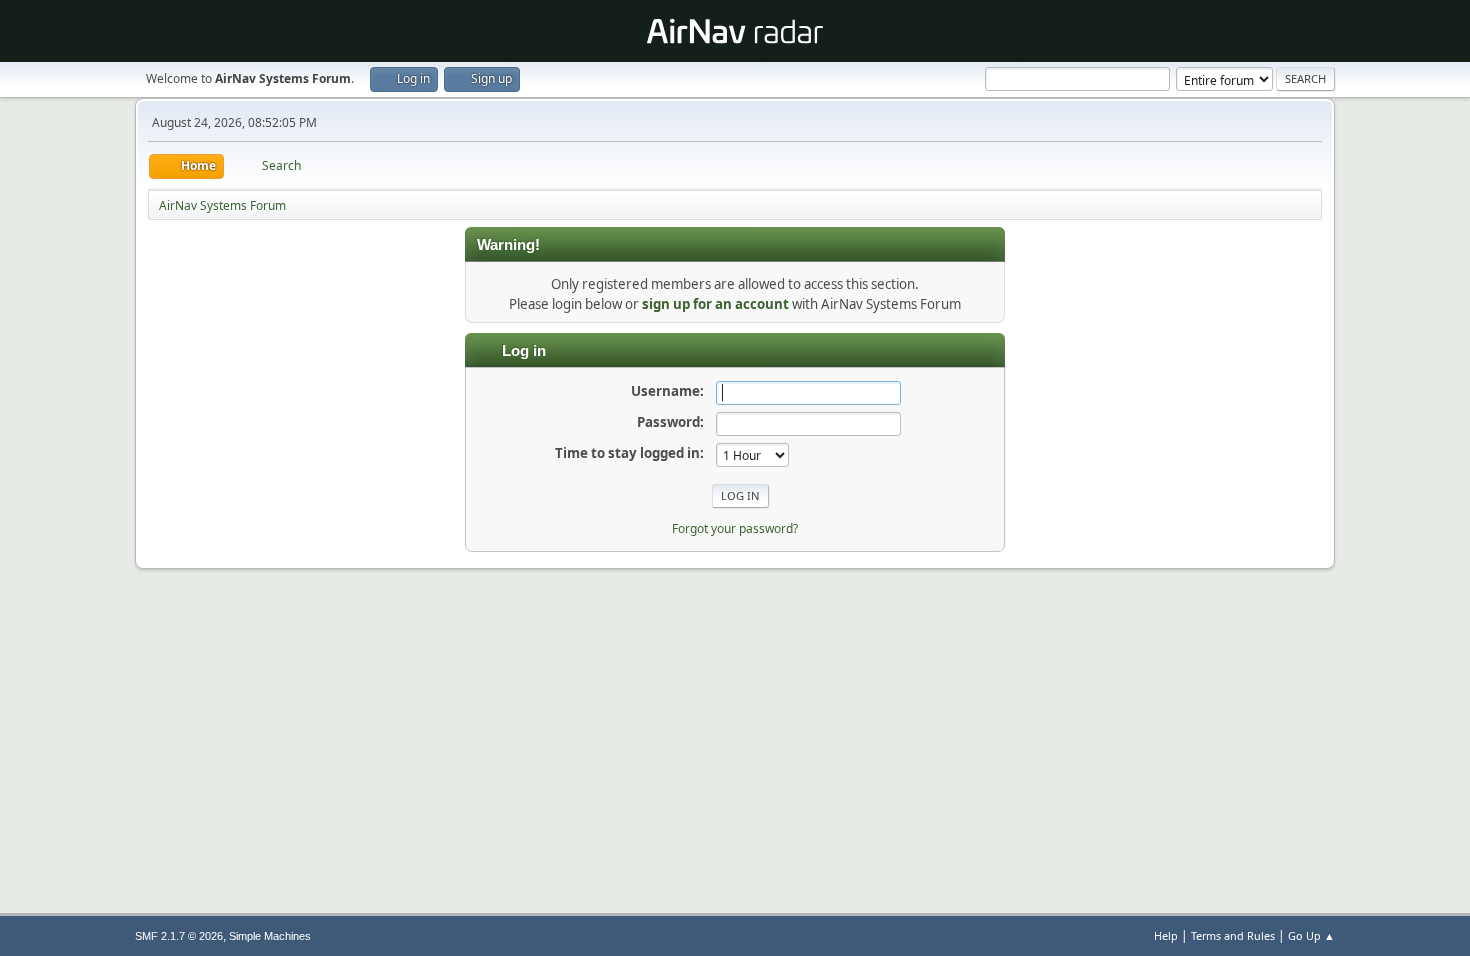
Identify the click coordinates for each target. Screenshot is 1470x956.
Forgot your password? (735, 528)
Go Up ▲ (1311, 935)
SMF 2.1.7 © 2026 (179, 936)
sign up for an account (715, 304)
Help (1166, 935)
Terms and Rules (1233, 935)
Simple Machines (270, 936)
